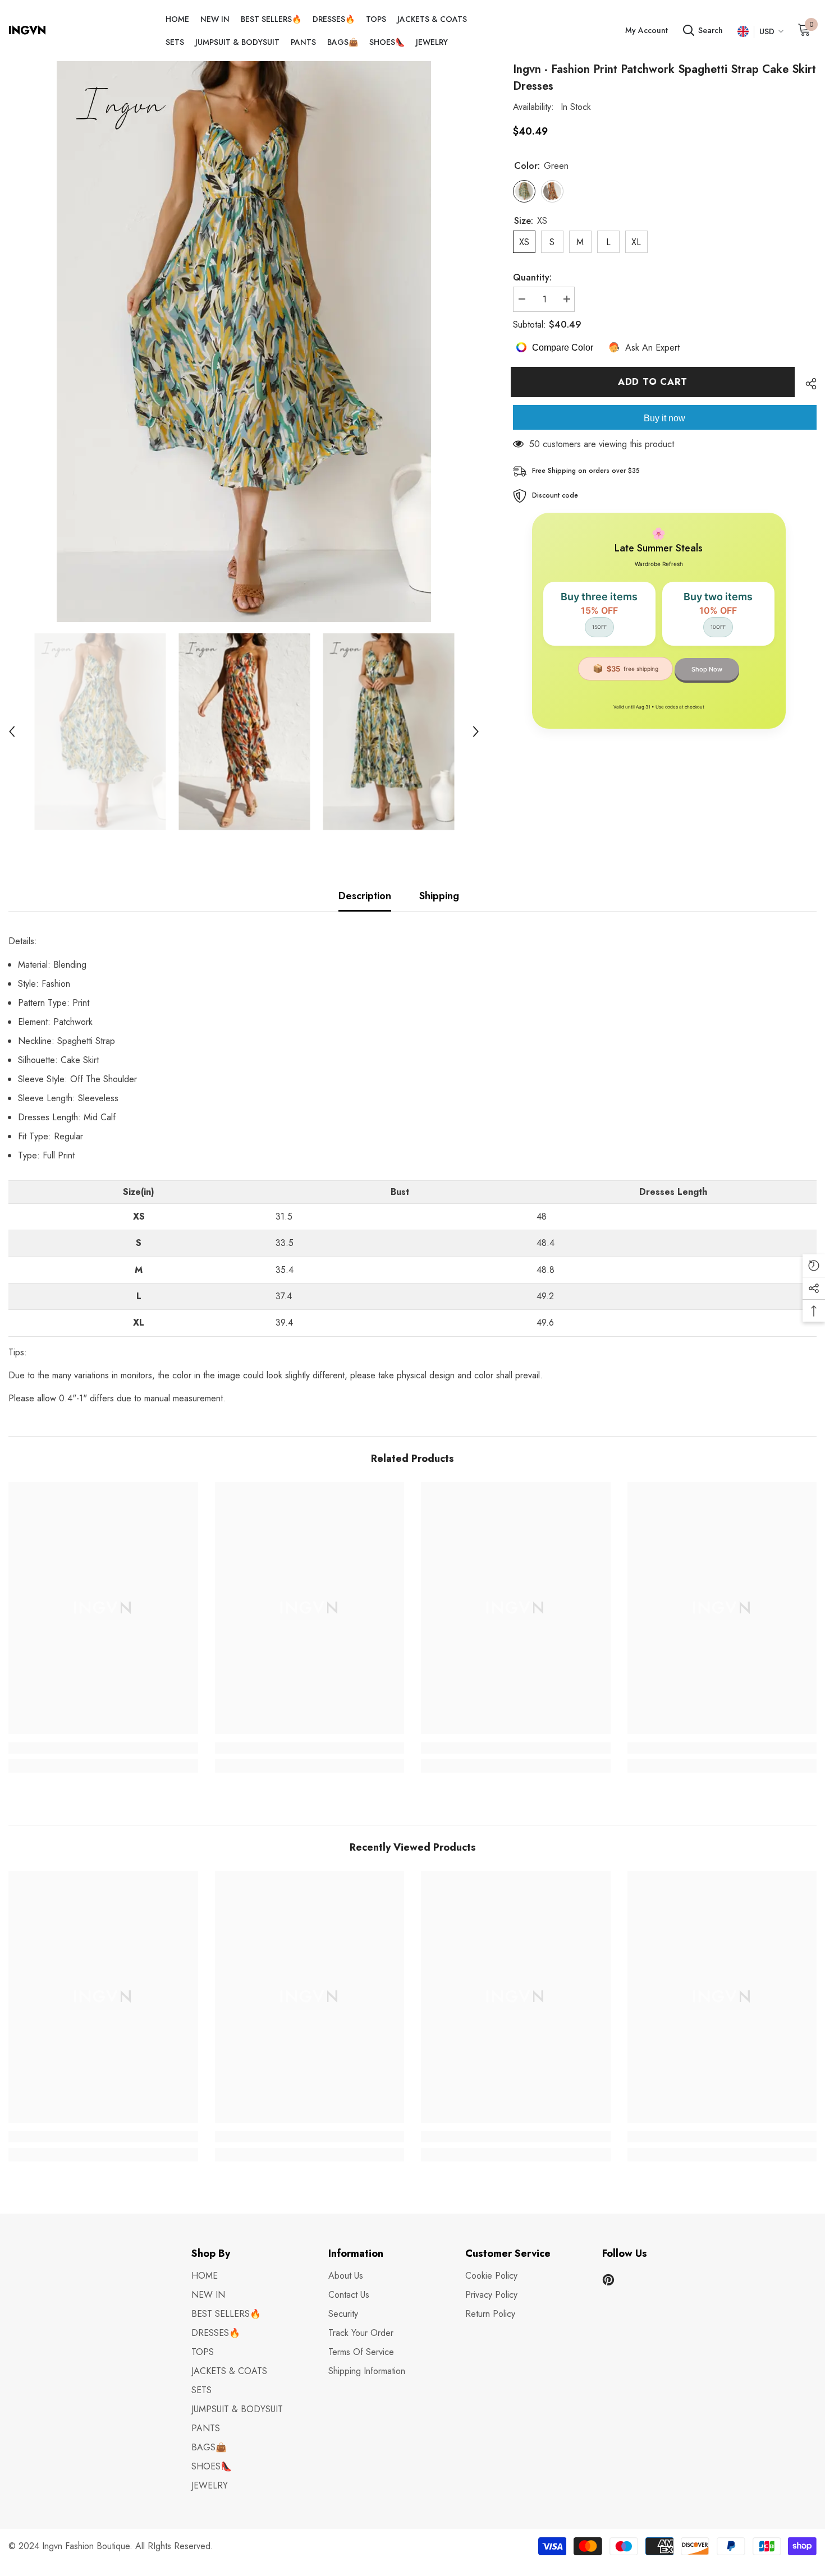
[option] (244, 342)
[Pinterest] (608, 2280)
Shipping (439, 896)
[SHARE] (807, 384)
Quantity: (532, 277)
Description (365, 896)
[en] (743, 32)
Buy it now (664, 418)
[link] (103, 1748)
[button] (12, 732)
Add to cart (655, 382)
